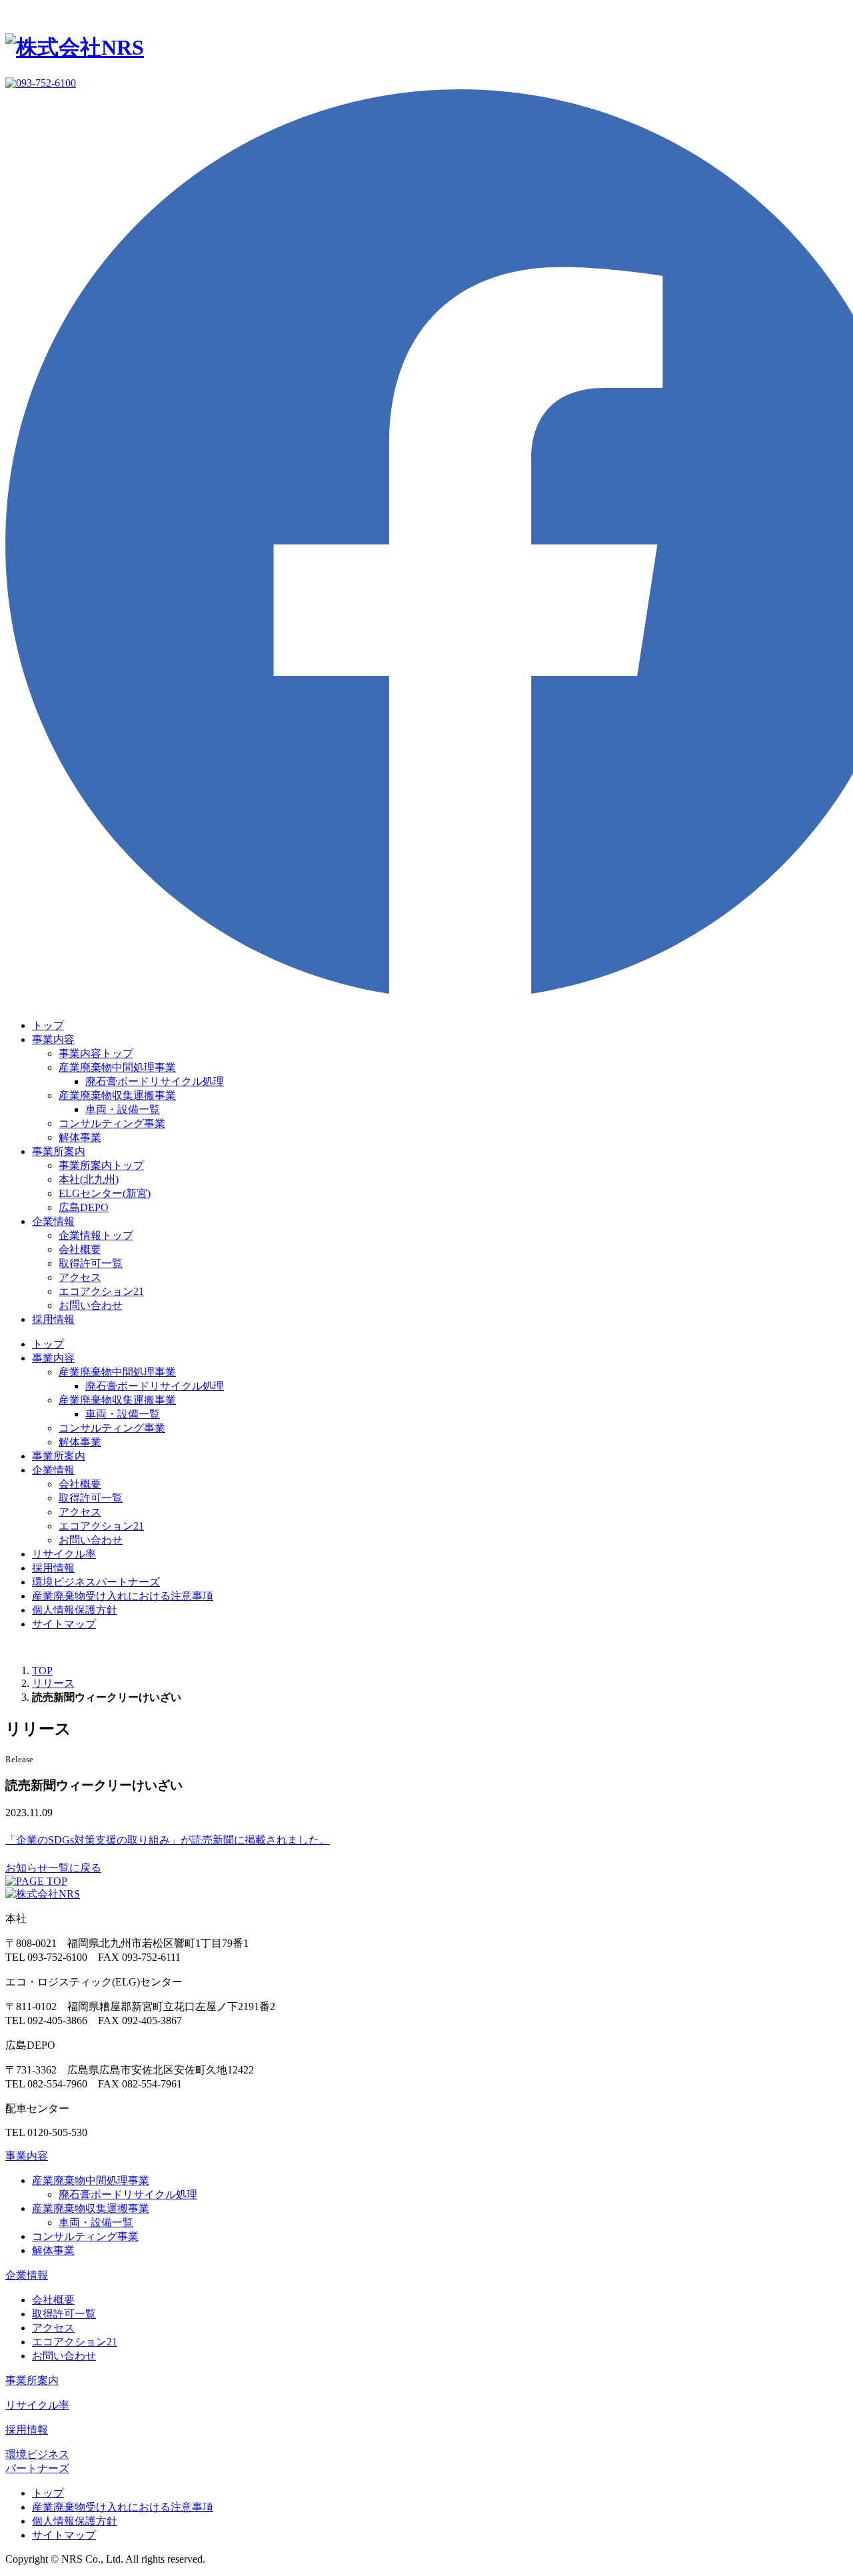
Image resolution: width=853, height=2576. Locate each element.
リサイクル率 (64, 1554)
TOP (42, 1671)
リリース (53, 1683)
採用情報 (53, 1319)
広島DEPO (84, 1207)
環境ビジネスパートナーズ (96, 1582)
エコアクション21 (101, 1291)
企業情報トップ (96, 1235)
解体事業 (80, 1137)
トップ (48, 1025)
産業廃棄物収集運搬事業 (117, 1095)
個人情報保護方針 (75, 1610)
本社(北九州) (89, 1179)
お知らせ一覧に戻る (53, 1868)
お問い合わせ (91, 1305)
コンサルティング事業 (112, 1123)
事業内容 (53, 1039)
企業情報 (53, 1221)
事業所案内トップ (101, 1165)
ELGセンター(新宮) (105, 1193)
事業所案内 (59, 1151)
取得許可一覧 (91, 1263)
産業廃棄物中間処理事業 (117, 1067)
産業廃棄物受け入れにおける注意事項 (123, 1596)
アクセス (80, 1277)
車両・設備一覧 (123, 1109)
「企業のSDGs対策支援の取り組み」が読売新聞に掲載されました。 (168, 1840)
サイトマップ (64, 1624)
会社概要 (80, 1249)
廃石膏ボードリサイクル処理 (155, 1081)
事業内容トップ (96, 1053)
